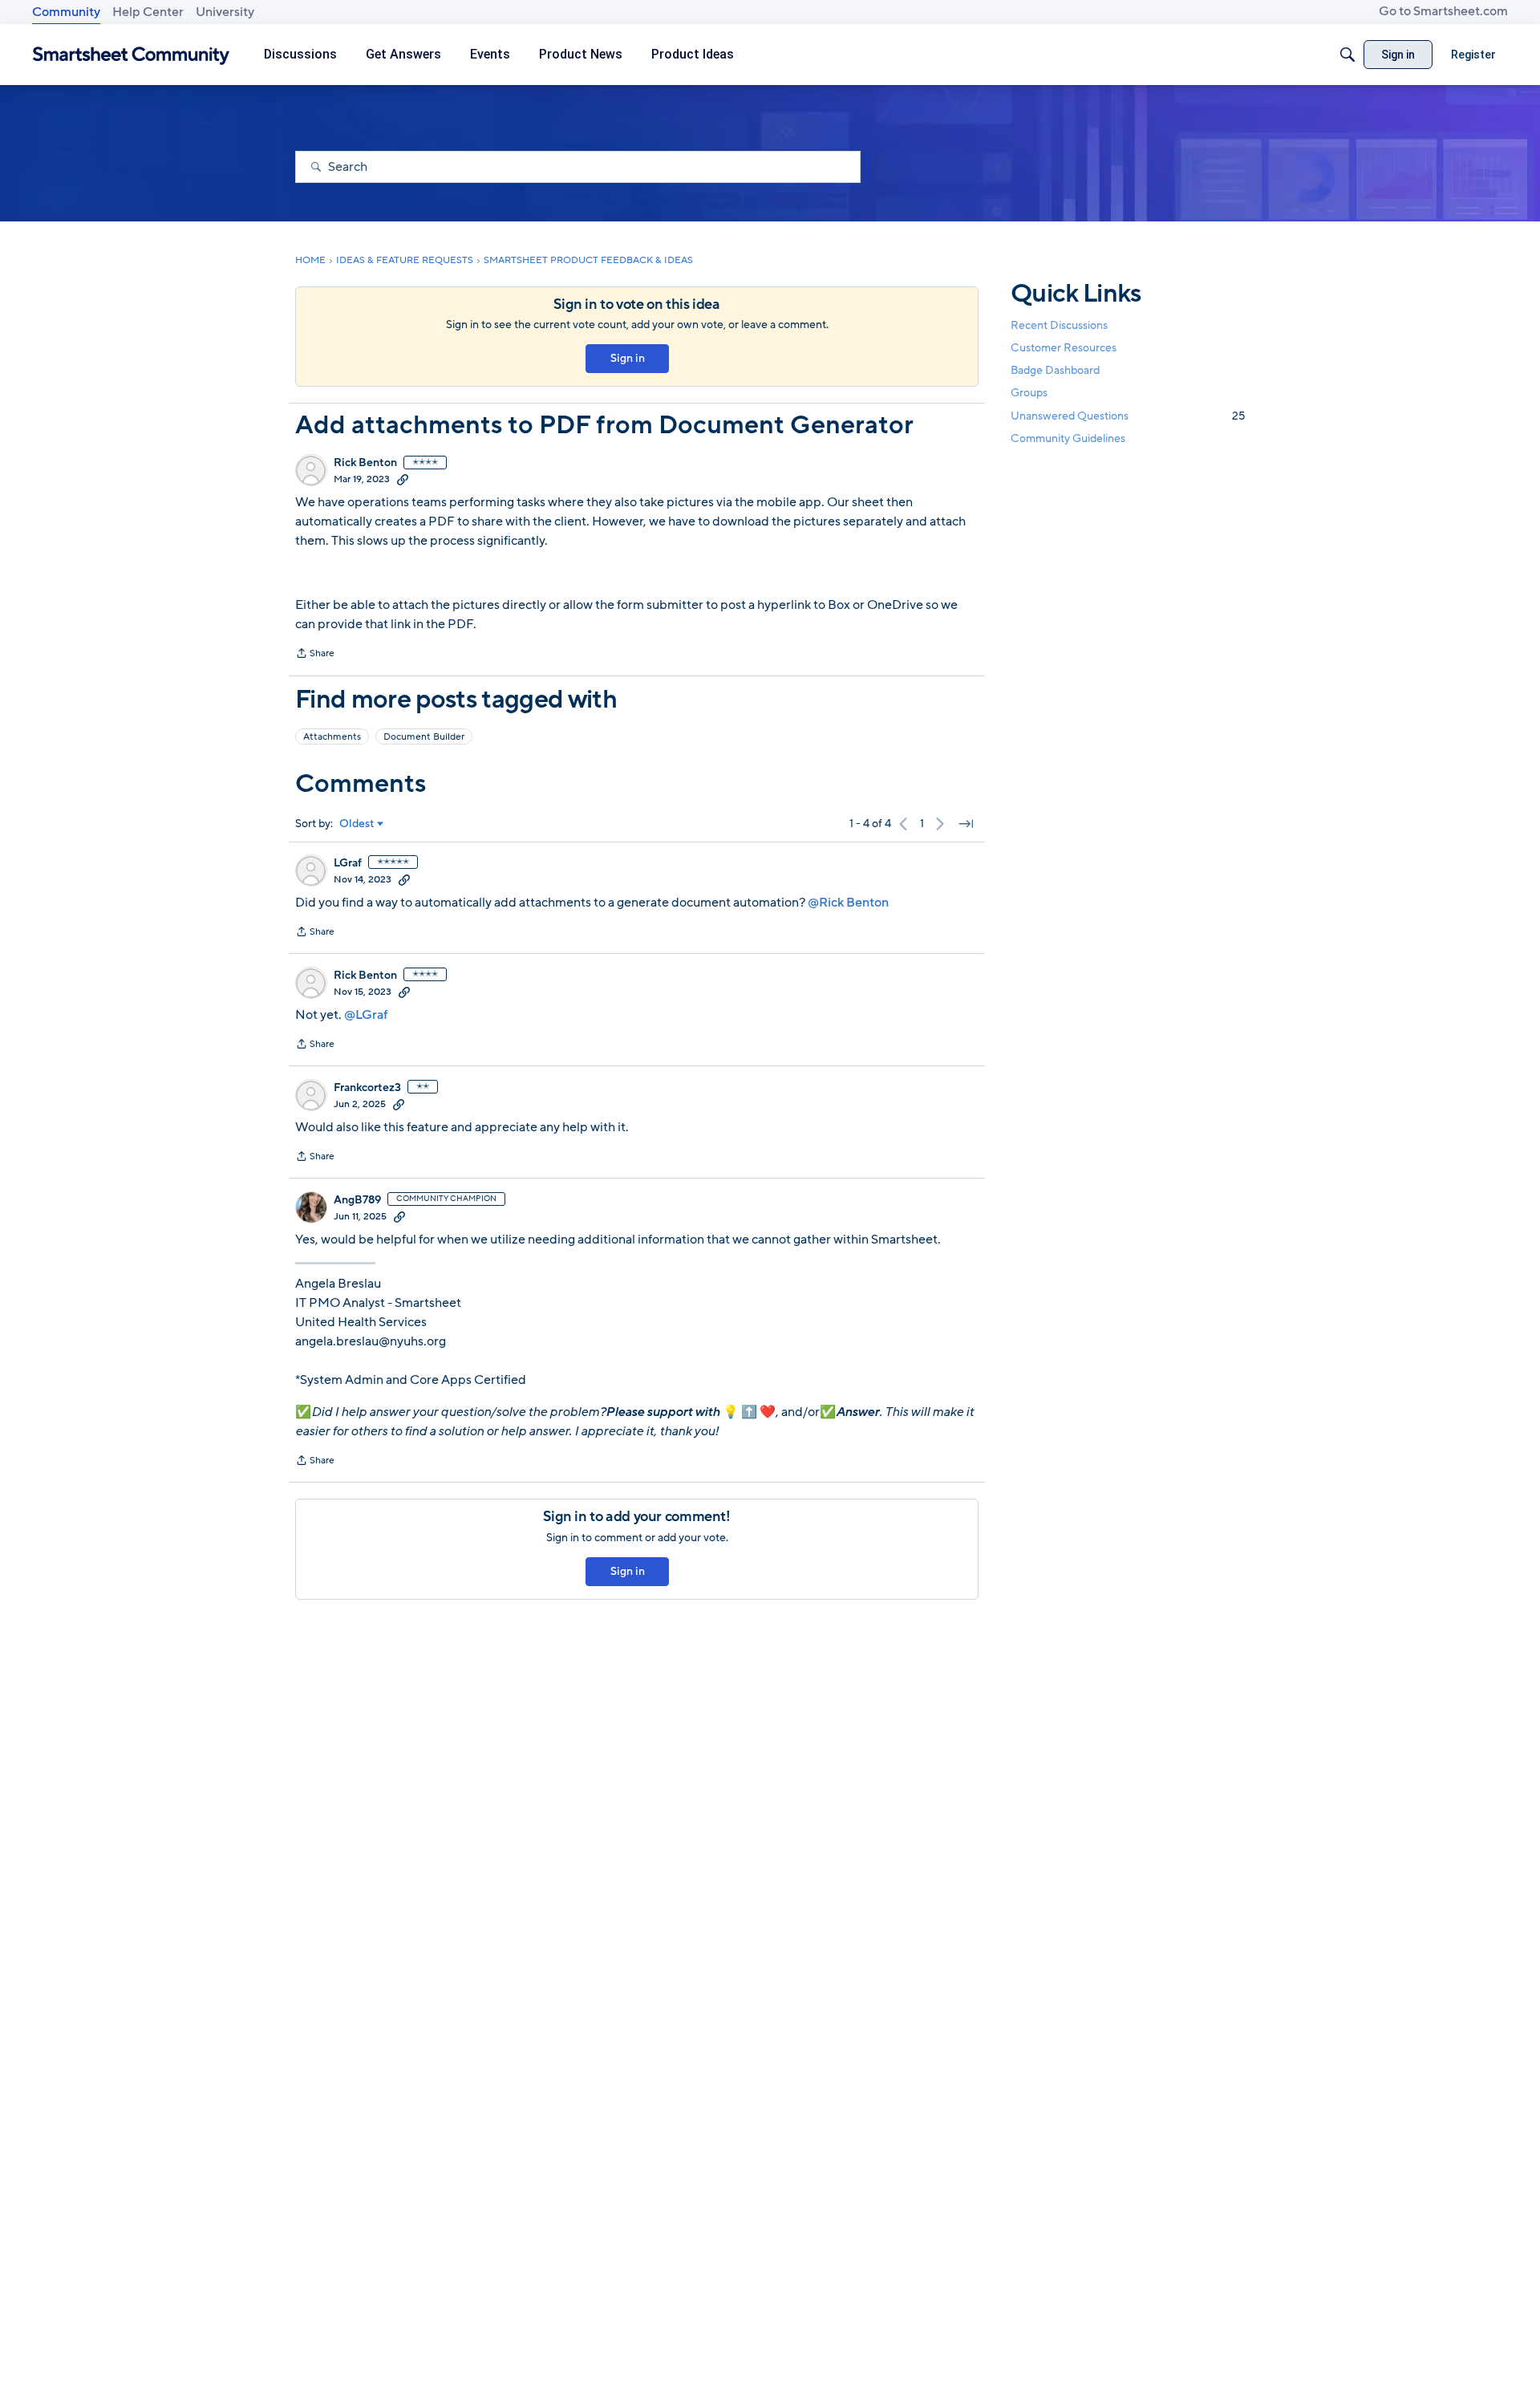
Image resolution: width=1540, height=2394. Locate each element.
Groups (1029, 394)
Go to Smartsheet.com (1443, 11)
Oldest (357, 824)
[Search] (1347, 55)
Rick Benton (365, 463)
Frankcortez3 (367, 1088)
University (225, 12)
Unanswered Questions (1128, 416)
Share (315, 655)
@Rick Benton (848, 903)
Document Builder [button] (424, 736)
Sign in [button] (628, 358)
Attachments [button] (332, 736)
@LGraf (366, 1015)
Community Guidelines (1068, 438)
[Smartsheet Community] (131, 55)
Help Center (148, 12)
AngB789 (357, 1200)
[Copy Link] (403, 479)
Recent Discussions (1059, 325)
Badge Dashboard (1055, 370)
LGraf (348, 863)
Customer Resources (1064, 348)
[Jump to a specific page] (966, 824)
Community (66, 12)
